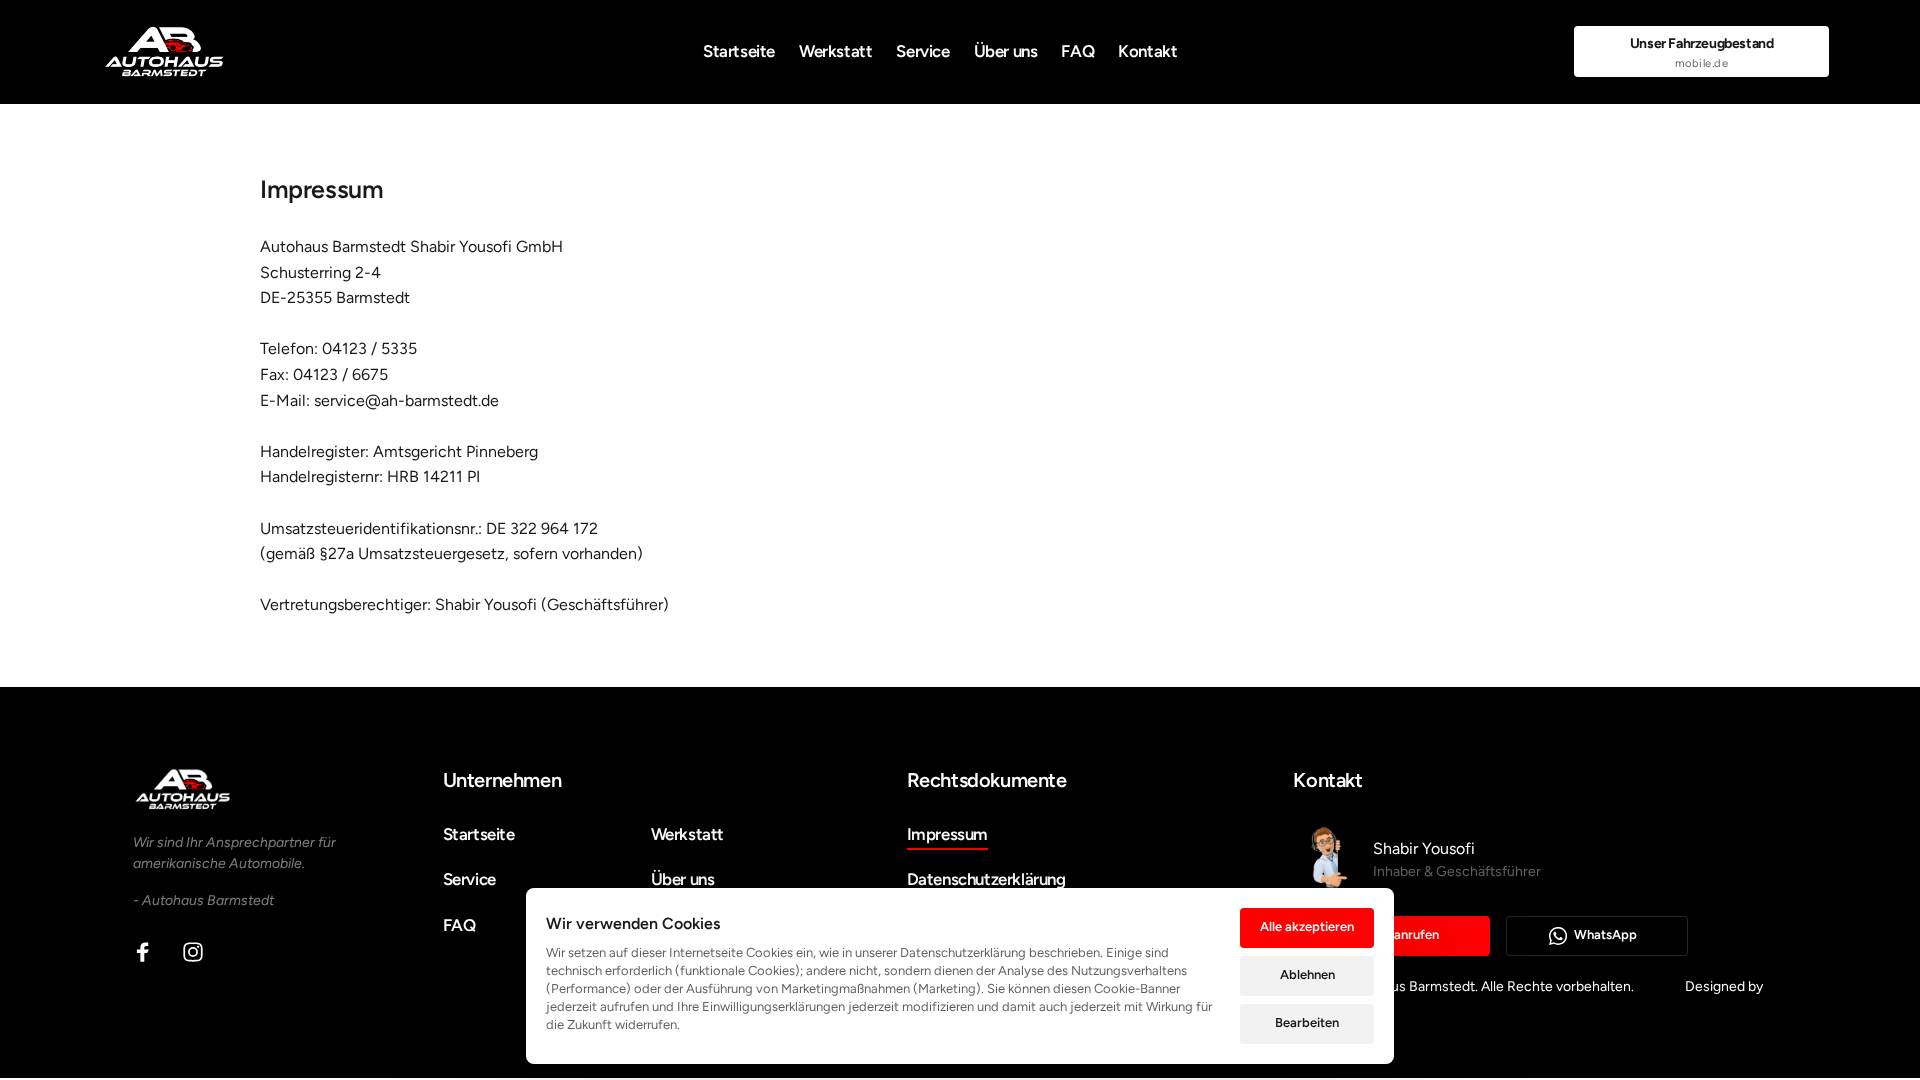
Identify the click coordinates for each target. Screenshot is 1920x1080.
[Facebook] (150, 952)
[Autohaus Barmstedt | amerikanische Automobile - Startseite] (164, 52)
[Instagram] (200, 952)
